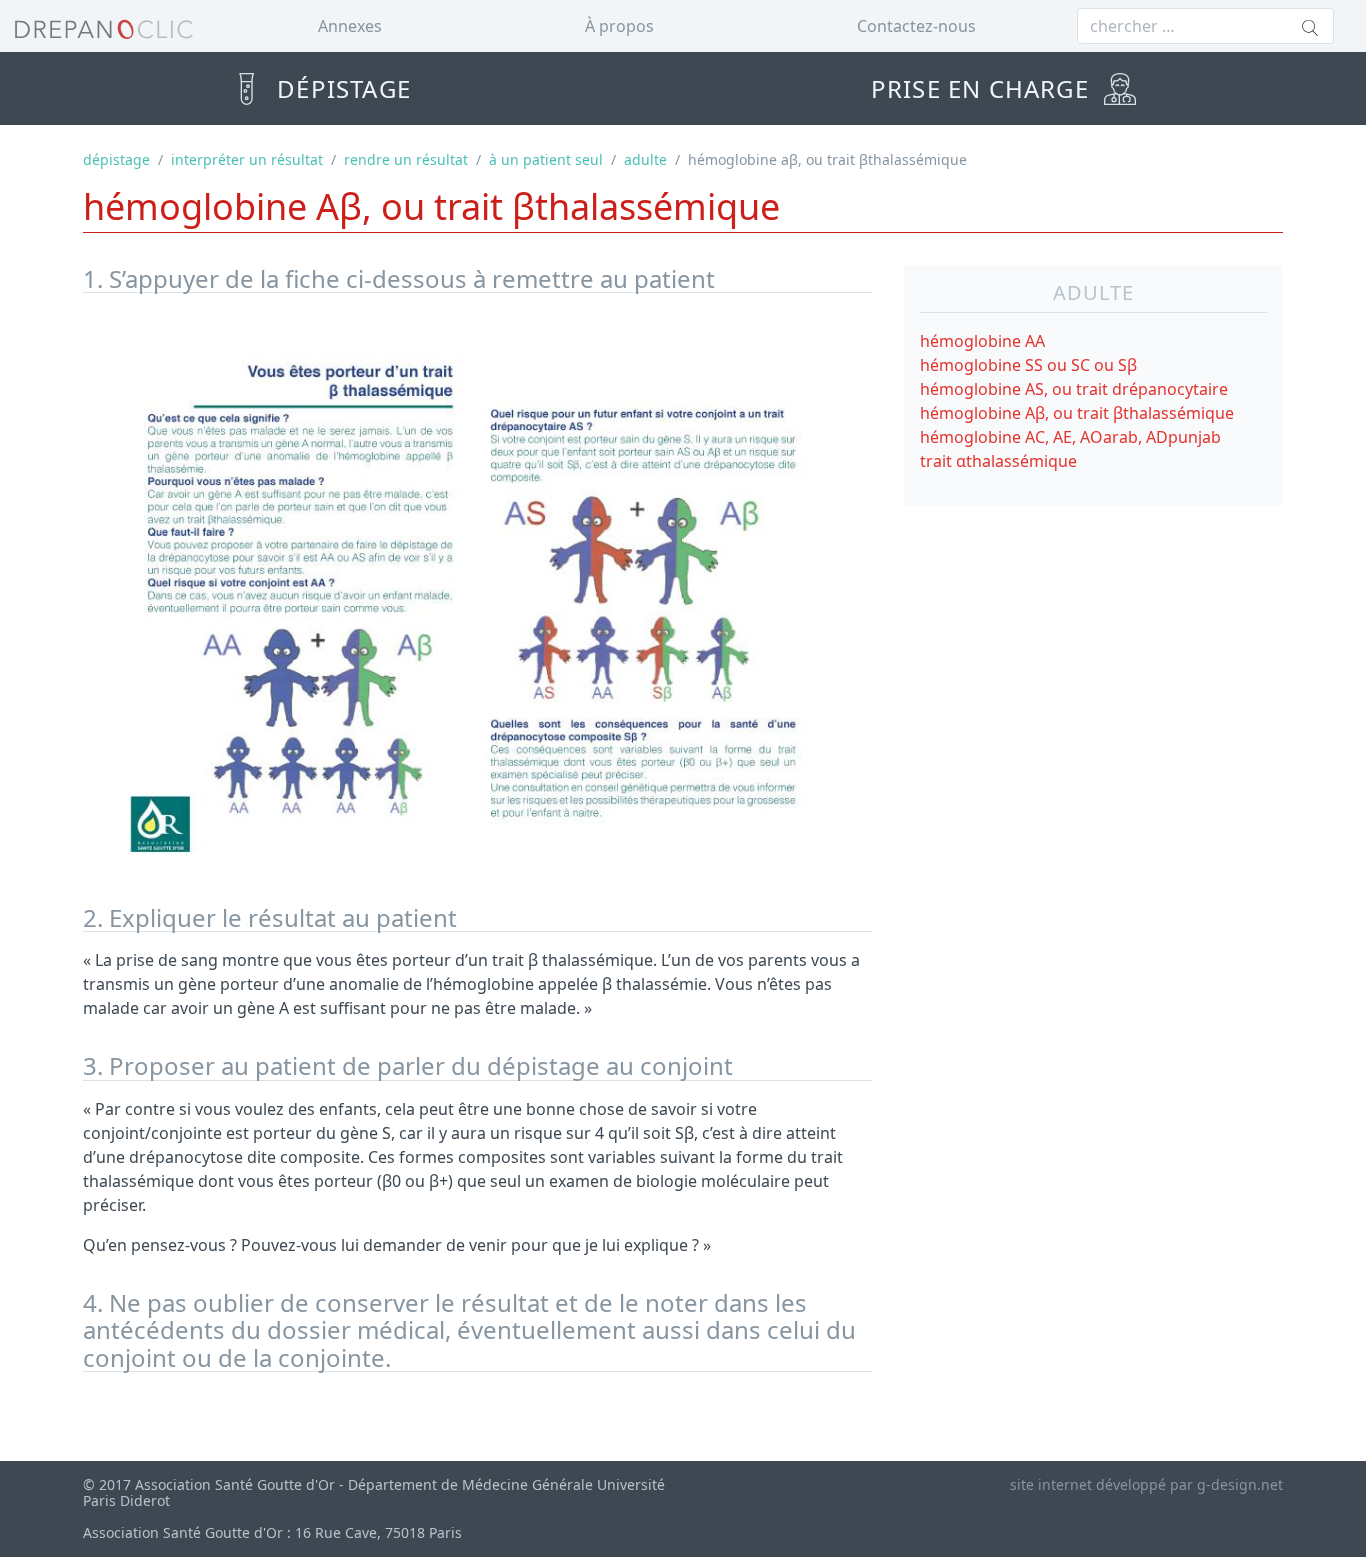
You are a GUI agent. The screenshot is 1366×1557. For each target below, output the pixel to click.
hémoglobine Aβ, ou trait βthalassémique (1077, 413)
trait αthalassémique (998, 461)
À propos (619, 26)
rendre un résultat (406, 159)
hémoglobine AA (982, 341)
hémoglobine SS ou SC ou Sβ (1028, 365)
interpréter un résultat (247, 159)
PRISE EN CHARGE (983, 88)
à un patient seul (546, 159)
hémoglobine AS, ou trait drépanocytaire (1074, 389)
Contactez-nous (916, 26)
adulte (645, 159)
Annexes (350, 26)
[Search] (1310, 29)
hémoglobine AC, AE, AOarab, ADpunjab (1070, 437)
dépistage (116, 159)
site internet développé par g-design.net (1146, 1484)
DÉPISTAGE (340, 88)
